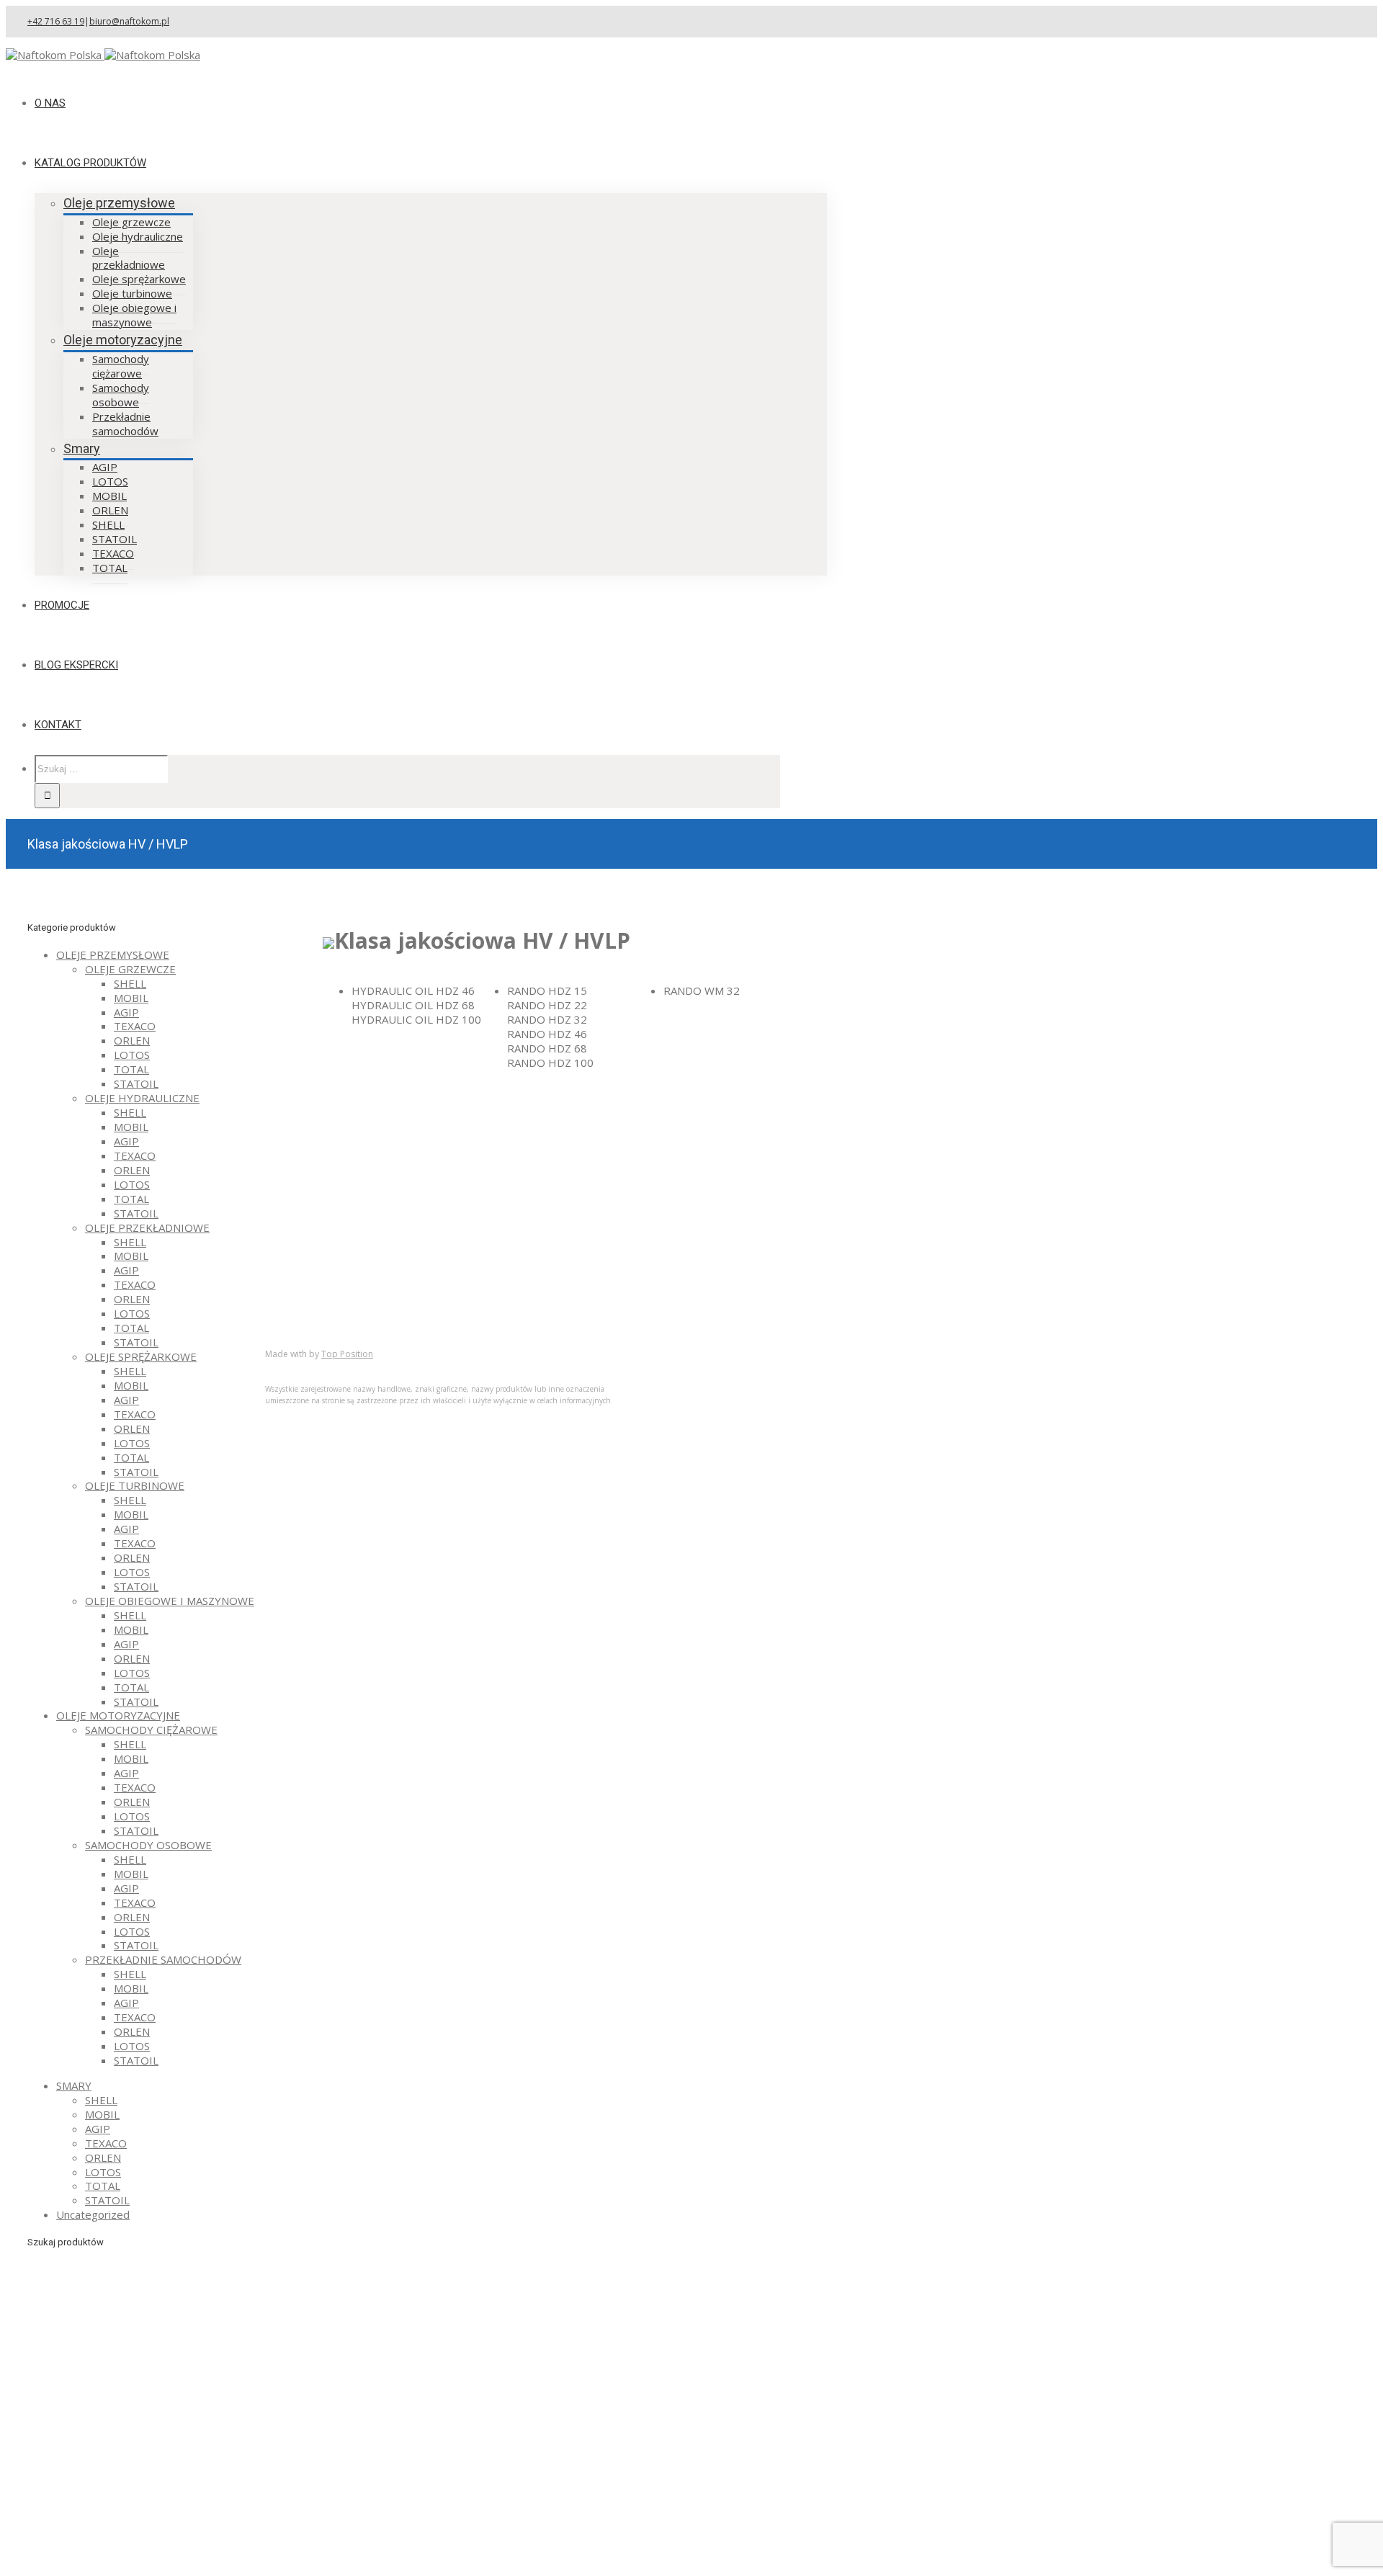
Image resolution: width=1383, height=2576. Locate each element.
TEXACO (135, 1026)
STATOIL (136, 1083)
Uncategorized (93, 2214)
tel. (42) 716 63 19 (637, 1136)
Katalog (313, 1278)
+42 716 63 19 (56, 21)
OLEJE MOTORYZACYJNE (118, 1715)
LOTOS (132, 1055)
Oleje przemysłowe (119, 203)
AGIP (126, 1012)
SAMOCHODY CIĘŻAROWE (151, 1730)
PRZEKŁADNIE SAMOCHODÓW (163, 1959)
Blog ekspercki (330, 1292)
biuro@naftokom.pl (129, 21)
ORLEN (132, 1040)
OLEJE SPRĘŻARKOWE (141, 1356)
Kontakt (313, 1321)
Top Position (347, 1354)
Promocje (318, 1307)
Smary (82, 448)
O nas (308, 1264)
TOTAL (131, 1069)
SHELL (130, 983)
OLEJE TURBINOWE (135, 1485)
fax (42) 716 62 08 (638, 1157)
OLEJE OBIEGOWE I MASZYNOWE (170, 1601)
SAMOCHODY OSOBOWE (148, 1845)
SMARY (74, 2085)
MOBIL (131, 998)
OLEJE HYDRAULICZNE (142, 1098)
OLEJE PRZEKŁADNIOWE (147, 1227)
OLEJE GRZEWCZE (130, 969)
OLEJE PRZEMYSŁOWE (113, 954)
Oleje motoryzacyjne (123, 340)
